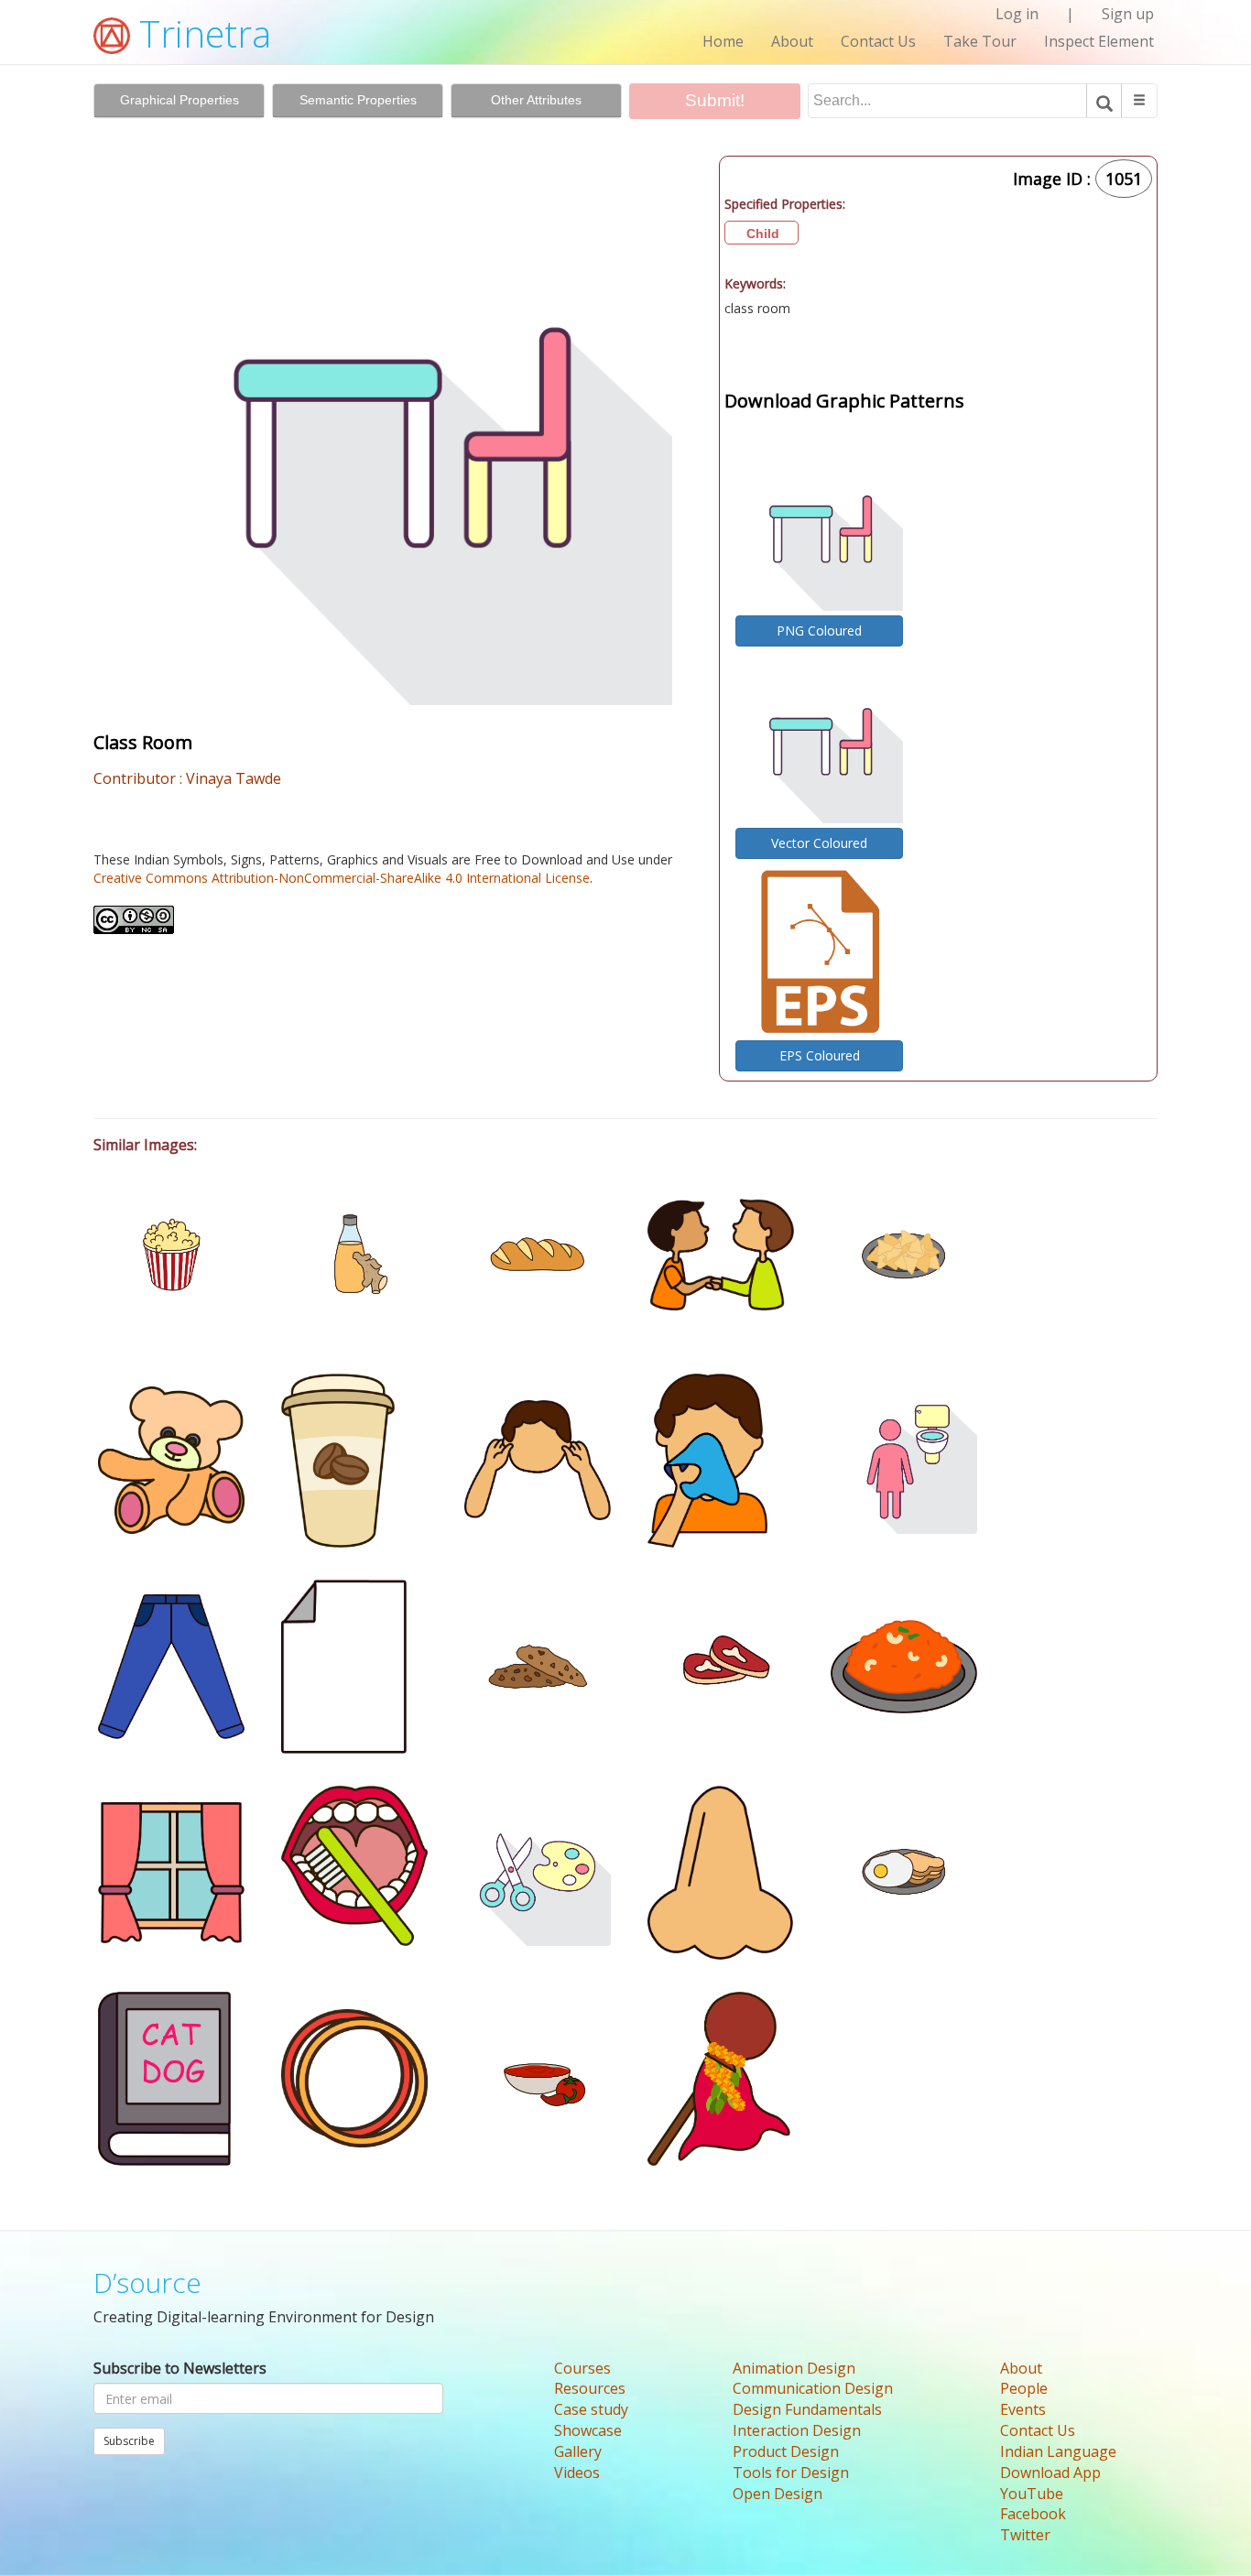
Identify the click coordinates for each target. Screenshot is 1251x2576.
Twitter (1025, 2535)
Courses (582, 2368)
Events (1023, 2409)
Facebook (1033, 2514)
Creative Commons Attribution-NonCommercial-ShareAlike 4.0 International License (342, 878)
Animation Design (794, 2368)
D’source (147, 2283)
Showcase (588, 2430)
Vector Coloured (819, 843)
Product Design (786, 2451)
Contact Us (878, 41)
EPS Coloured (820, 1055)
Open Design (778, 2494)
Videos (577, 2473)
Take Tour (980, 41)
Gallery (578, 2451)
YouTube (1032, 2494)
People (1024, 2388)
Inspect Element (1099, 41)
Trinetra (201, 33)
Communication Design (813, 2388)
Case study (591, 2409)
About (792, 41)
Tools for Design (791, 2473)
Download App (1050, 2473)
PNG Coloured (819, 630)
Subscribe (129, 2441)
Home (723, 41)
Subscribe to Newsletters (180, 2368)
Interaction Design (797, 2430)
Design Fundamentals (807, 2409)
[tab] (179, 101)
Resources (590, 2388)
